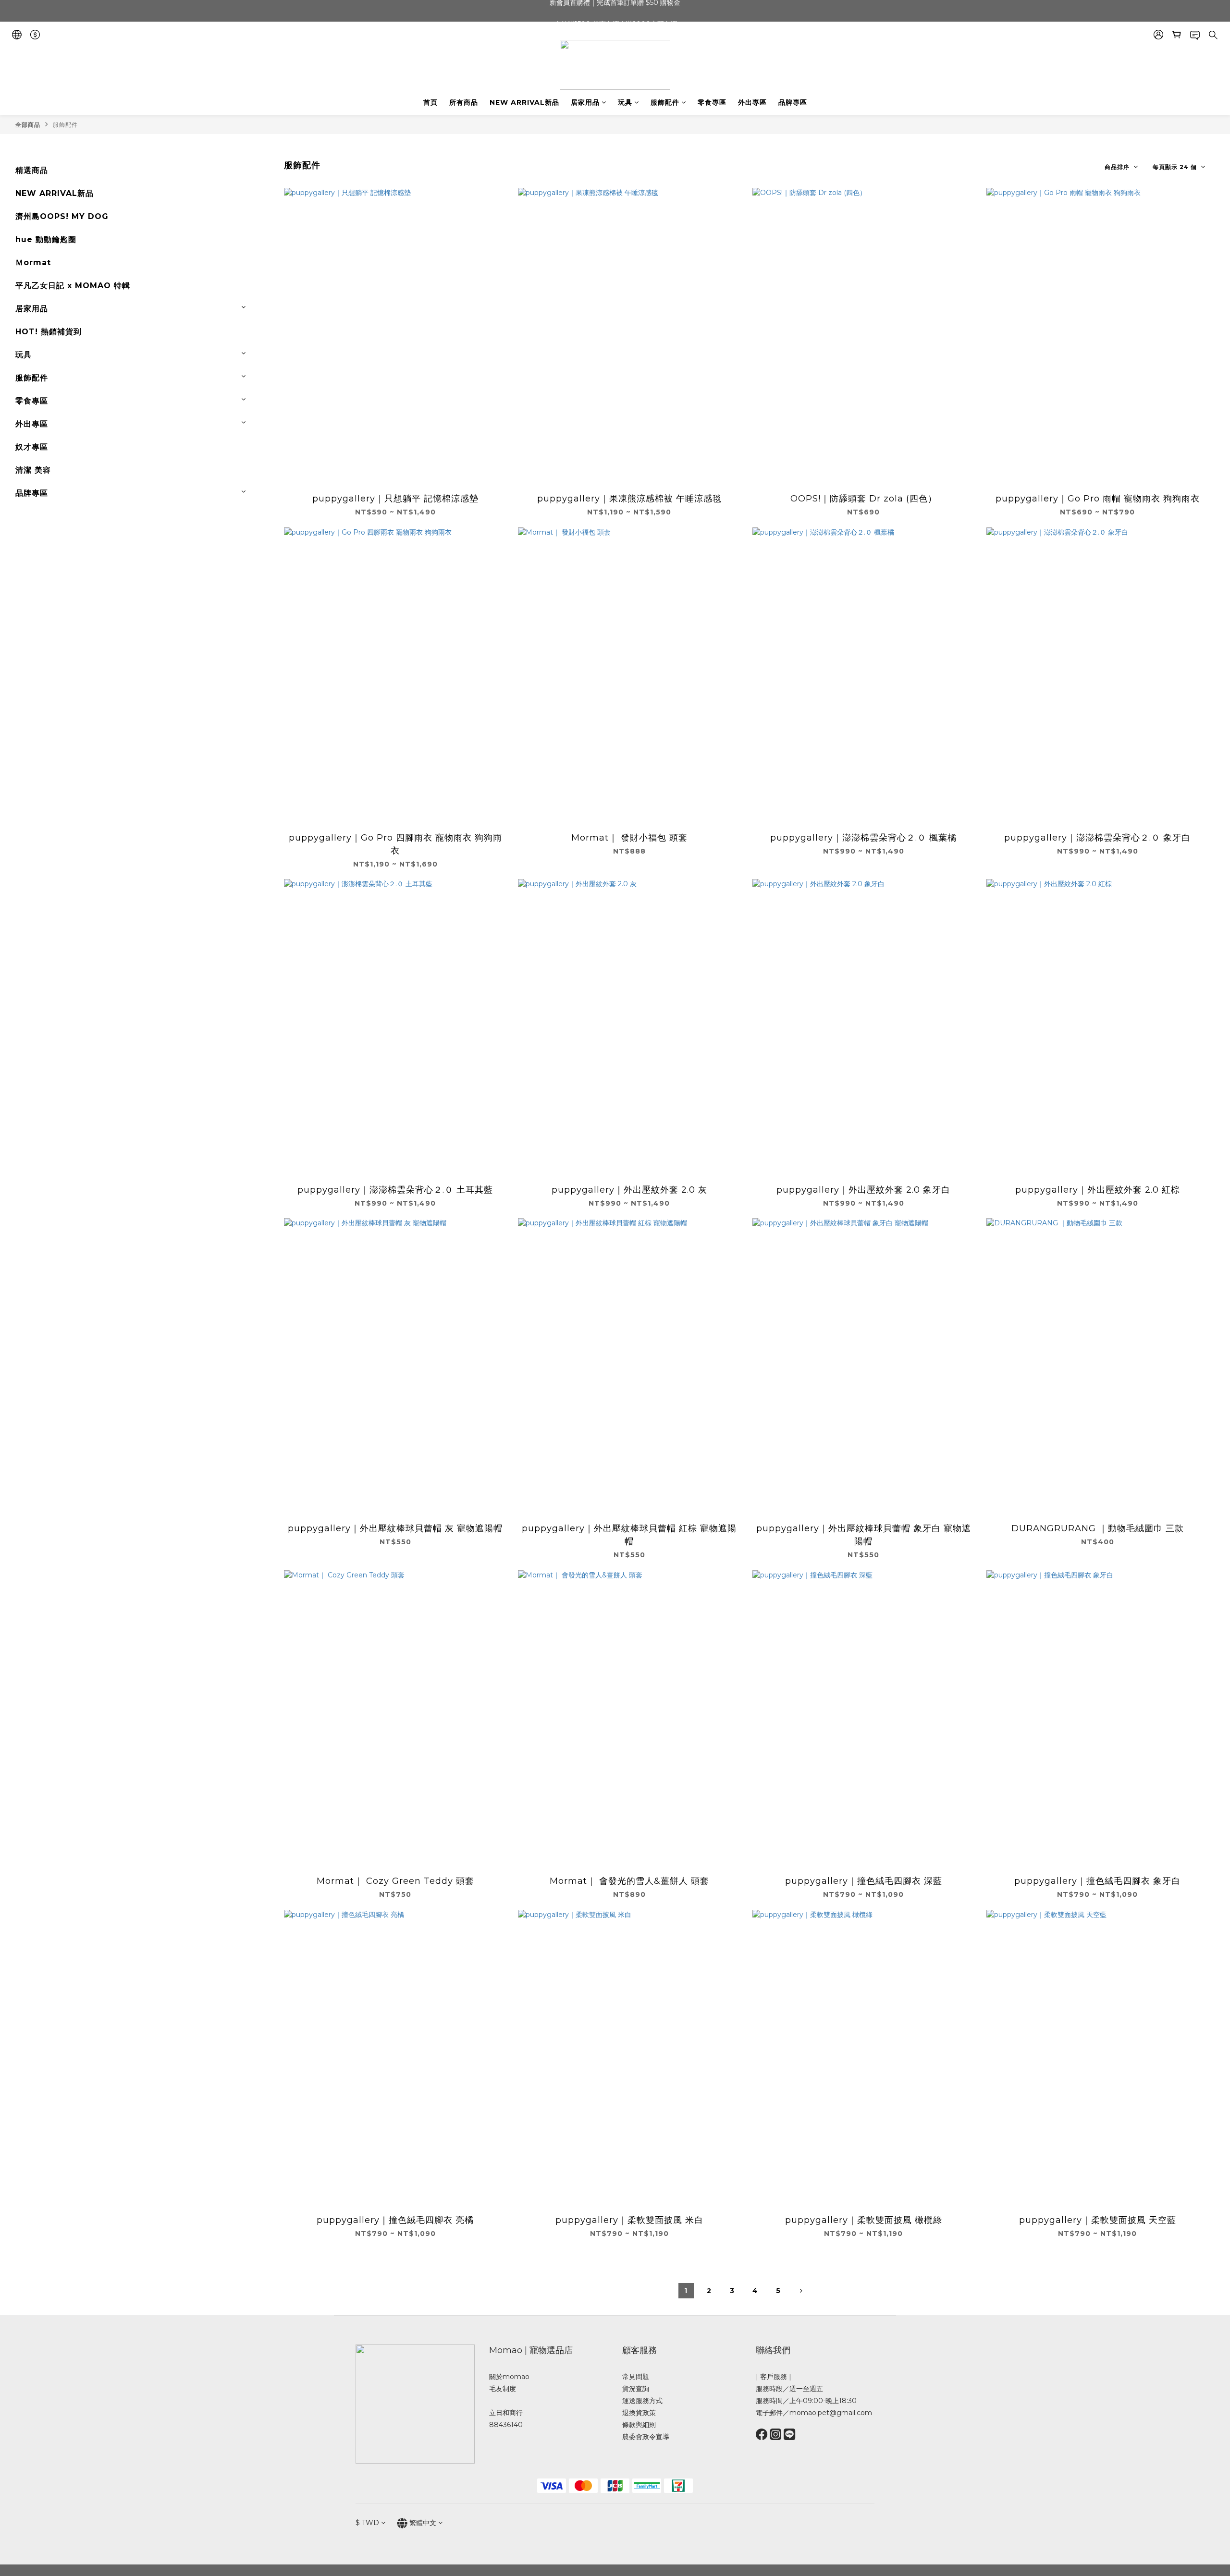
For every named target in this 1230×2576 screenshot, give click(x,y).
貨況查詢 (636, 2389)
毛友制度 (503, 2389)
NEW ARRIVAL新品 (524, 102)
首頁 (430, 102)
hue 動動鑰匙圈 (46, 239)
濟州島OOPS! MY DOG (62, 216)
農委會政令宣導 (646, 2437)
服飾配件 (665, 102)
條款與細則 (639, 2425)
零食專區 (712, 102)
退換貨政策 (639, 2413)
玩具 (625, 102)
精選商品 (32, 170)
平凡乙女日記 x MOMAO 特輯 (73, 286)
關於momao (509, 2377)
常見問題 (636, 2377)
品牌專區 (793, 102)
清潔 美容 (33, 470)
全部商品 (28, 125)
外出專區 (752, 102)
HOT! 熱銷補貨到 (49, 332)
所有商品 (464, 102)
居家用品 (585, 102)
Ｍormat (33, 262)
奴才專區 (32, 447)
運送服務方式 (642, 2401)
